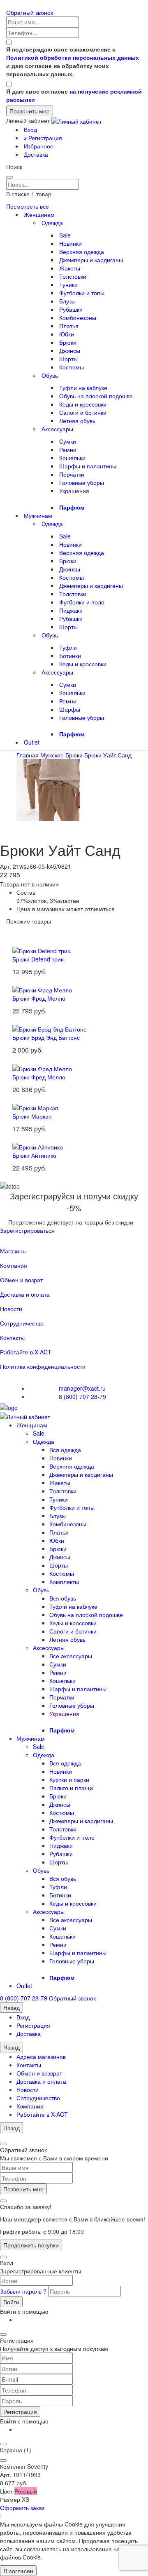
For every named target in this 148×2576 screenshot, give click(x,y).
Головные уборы (82, 482)
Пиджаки (71, 610)
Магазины (13, 1251)
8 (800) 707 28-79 (82, 1396)
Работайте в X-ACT (26, 1352)
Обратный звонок (30, 12)
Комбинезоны (78, 317)
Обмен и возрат (21, 1280)
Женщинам (39, 214)
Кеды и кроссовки (83, 404)
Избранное (39, 146)
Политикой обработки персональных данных (73, 57)
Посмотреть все (28, 206)
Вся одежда (65, 1450)
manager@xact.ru (82, 1388)
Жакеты (70, 268)
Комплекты (64, 1582)
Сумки (68, 441)
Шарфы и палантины (88, 466)
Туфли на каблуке (83, 388)
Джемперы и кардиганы (91, 260)
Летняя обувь (77, 421)
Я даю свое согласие (74, 95)
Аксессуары (57, 429)
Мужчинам (38, 515)
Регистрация (43, 138)
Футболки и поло (82, 602)
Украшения (74, 491)
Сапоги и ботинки (83, 412)
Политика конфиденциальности (43, 1366)
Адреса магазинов (41, 2057)
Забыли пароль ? (24, 2291)
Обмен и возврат (39, 2073)
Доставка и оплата (25, 1294)
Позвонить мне (23, 2189)
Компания (14, 1265)
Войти (11, 2302)
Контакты (12, 1337)
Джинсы (70, 350)
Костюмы (72, 367)
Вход (30, 129)
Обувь (50, 375)
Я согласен (18, 2571)
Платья (69, 326)
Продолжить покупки (31, 2245)
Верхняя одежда (82, 251)
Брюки (68, 342)
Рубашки (71, 309)
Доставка (36, 154)
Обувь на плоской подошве (96, 396)
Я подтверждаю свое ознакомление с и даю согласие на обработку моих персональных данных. (73, 61)
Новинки (71, 243)
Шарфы (70, 709)
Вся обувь (63, 1598)
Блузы (67, 301)
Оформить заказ (22, 2508)
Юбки (67, 334)
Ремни (68, 449)
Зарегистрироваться (27, 1230)
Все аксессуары (71, 1656)
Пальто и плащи (71, 1788)
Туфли (68, 647)
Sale (65, 235)
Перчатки (72, 474)
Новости (11, 1309)
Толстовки (73, 276)
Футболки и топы (82, 293)
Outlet (32, 742)
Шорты (68, 359)
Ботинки (70, 656)
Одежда (52, 223)
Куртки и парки (69, 1779)
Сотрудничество (22, 1323)
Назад (12, 2007)
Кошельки (72, 458)
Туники (68, 284)
